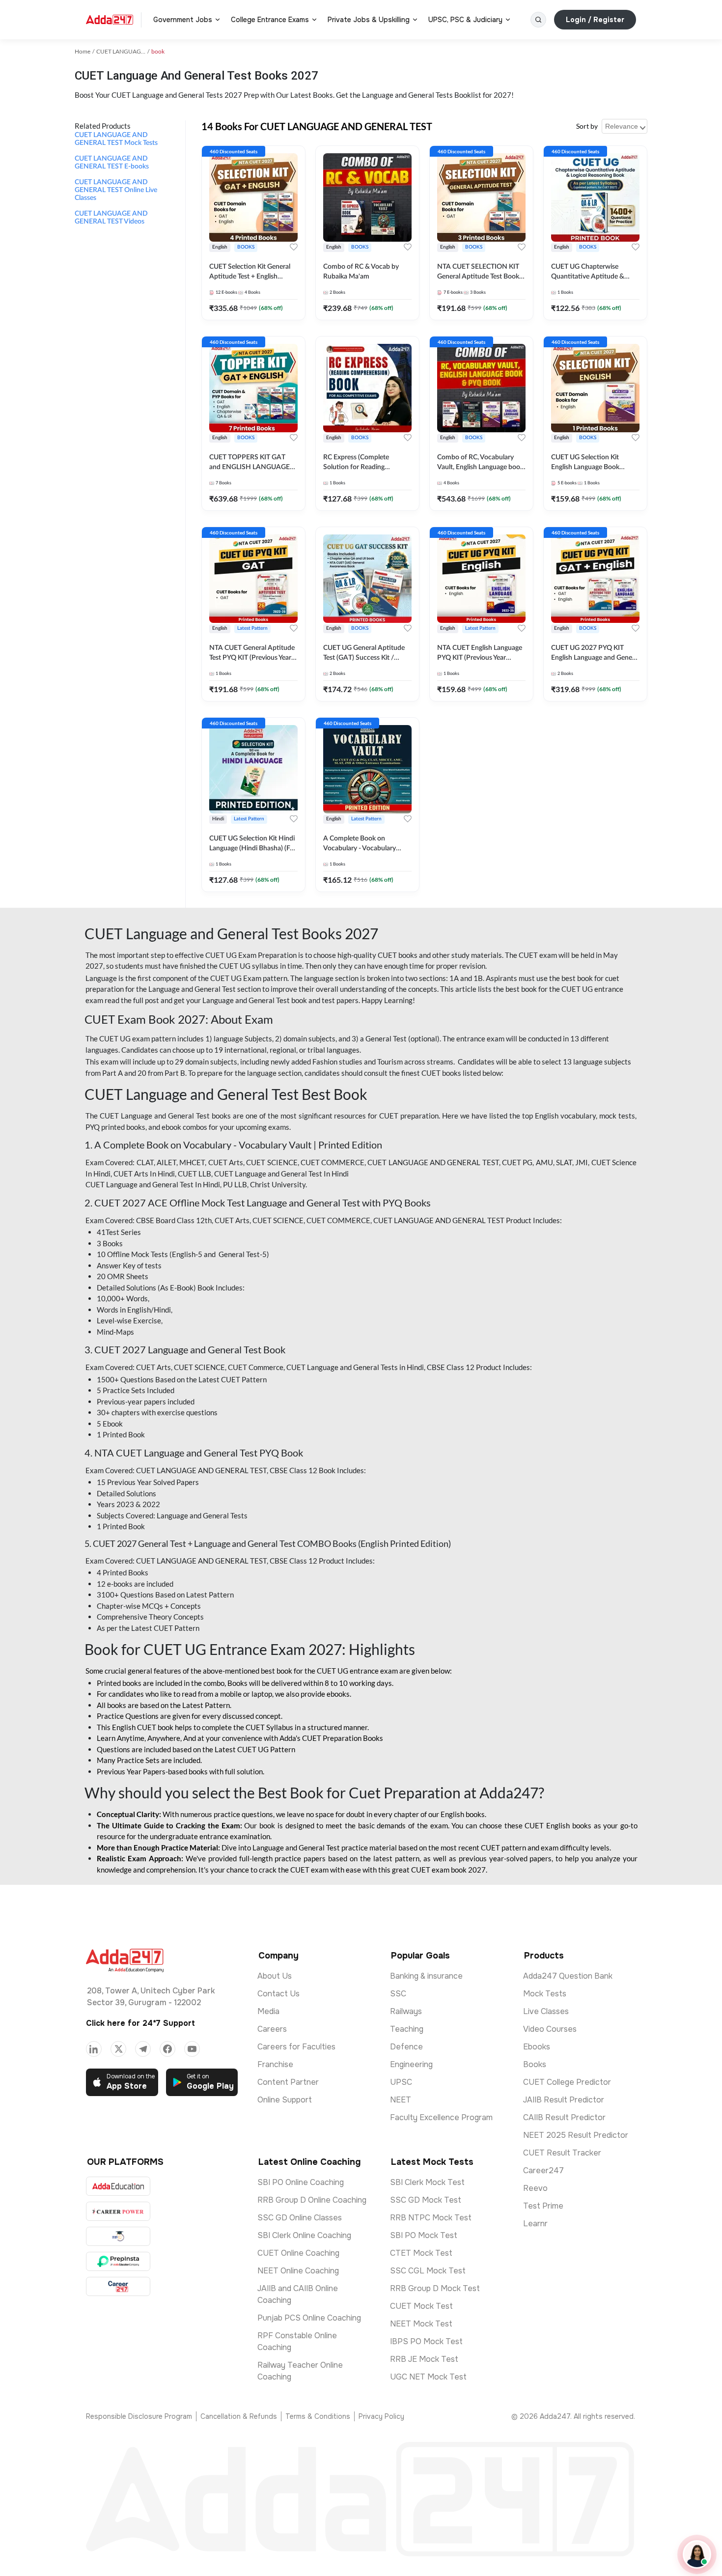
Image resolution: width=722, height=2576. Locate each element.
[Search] (538, 20)
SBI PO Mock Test (424, 2235)
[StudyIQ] (118, 2236)
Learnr (535, 2224)
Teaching (407, 2029)
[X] (118, 2049)
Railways (406, 2011)
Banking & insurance (426, 1976)
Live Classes (546, 2011)
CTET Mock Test (421, 2253)
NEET (401, 2100)
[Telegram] (143, 2049)
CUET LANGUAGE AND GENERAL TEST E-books (112, 163)
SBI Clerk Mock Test (427, 2182)
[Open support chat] (697, 2554)
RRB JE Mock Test (424, 2359)
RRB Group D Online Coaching (312, 2200)
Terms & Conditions (318, 2416)
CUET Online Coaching (298, 2253)
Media (268, 2011)
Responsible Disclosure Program (139, 2416)
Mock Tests (545, 1994)
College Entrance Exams (270, 20)
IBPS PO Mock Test (426, 2341)
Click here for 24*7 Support (140, 2023)
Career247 (543, 2170)
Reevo (535, 2188)
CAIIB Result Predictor (564, 2117)
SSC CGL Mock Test (428, 2271)
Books (535, 2064)
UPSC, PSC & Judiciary (465, 20)
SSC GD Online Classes (300, 2218)
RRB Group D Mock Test (435, 2288)
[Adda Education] (118, 2186)
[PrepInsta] (118, 2261)
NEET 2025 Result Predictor (576, 2135)
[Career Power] (118, 2211)
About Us (275, 1976)
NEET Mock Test (421, 2324)
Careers (272, 2029)
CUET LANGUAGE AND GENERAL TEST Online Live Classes (116, 190)
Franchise (275, 2064)
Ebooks (537, 2047)
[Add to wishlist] (294, 247)
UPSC (401, 2082)
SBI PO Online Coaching (301, 2182)
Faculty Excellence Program (441, 2117)
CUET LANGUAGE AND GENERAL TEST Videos (111, 218)
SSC (398, 1994)
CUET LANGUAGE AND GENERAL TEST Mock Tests (116, 139)
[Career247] (118, 2286)
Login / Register (595, 20)
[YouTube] (192, 2049)
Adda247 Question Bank (568, 1976)
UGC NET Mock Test (428, 2377)
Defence (406, 2047)
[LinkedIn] (94, 2049)
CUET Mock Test (421, 2306)
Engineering (411, 2064)
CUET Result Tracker (562, 2153)
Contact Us (278, 1994)
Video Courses (550, 2029)
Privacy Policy (381, 2416)
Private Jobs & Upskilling (369, 20)
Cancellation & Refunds (239, 2416)
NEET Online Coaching (298, 2271)
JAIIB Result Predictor (564, 2100)
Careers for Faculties (296, 2047)
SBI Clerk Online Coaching (304, 2235)
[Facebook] (167, 2049)
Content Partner (288, 2082)
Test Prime (543, 2206)
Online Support (285, 2100)
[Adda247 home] (110, 20)
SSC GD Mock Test (426, 2200)
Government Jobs (183, 20)
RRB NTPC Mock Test (431, 2218)
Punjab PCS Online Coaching (309, 2318)
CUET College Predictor (567, 2082)
